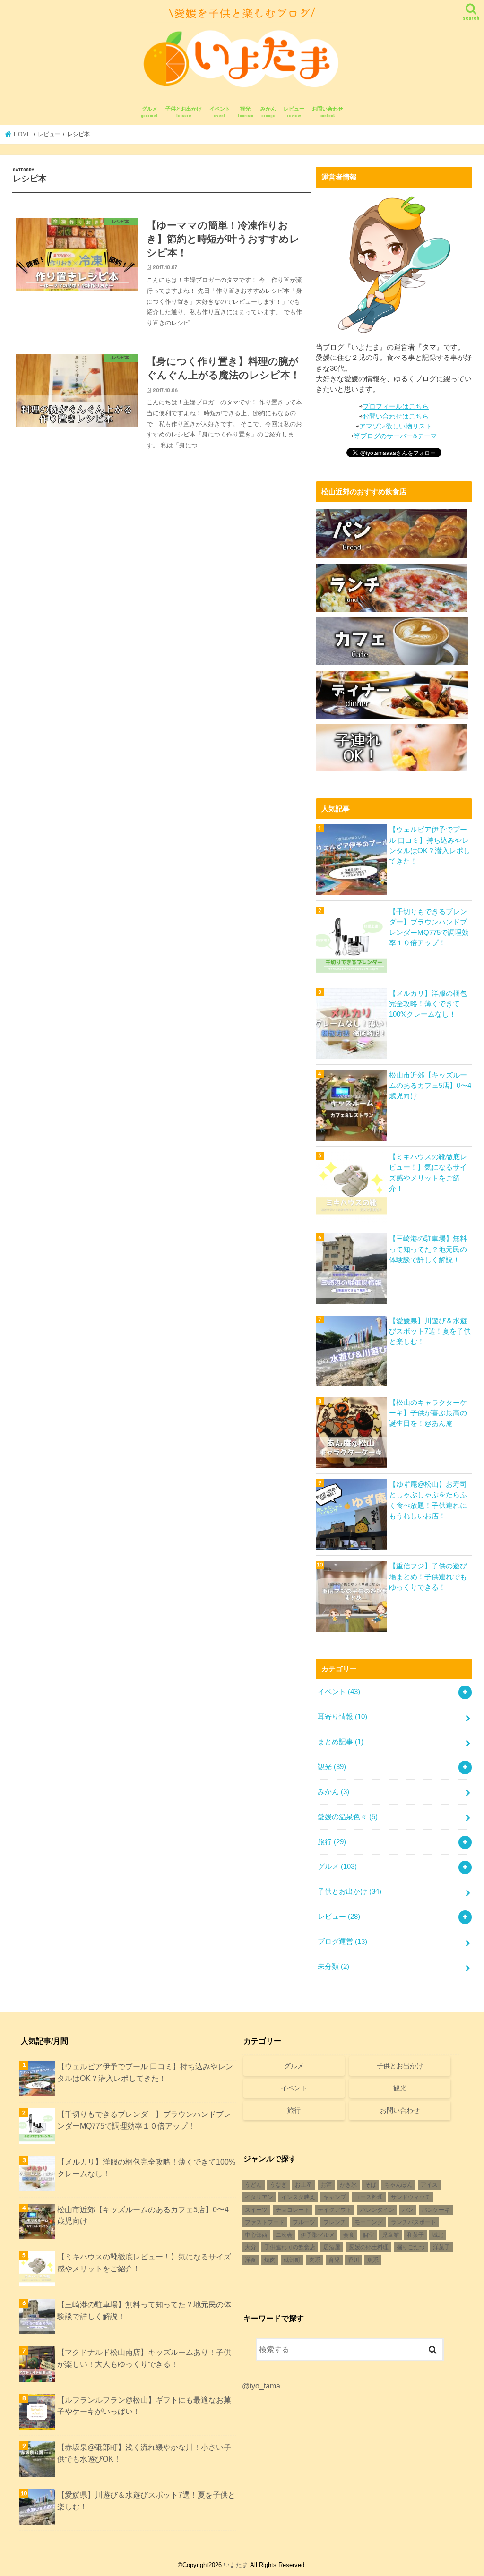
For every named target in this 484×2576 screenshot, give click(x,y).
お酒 (326, 2185)
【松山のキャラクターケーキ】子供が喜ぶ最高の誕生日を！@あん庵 (428, 1413)
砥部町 (292, 2260)
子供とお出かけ (184, 112)
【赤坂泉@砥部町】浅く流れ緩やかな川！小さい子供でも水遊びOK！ (144, 2453)
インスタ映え (298, 2197)
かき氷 (348, 2185)
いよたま (236, 2565)
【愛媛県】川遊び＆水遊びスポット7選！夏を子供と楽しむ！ (430, 1331)
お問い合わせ (328, 112)
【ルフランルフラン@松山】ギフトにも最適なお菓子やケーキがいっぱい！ (144, 2406)
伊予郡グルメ (318, 2235)
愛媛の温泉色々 (348, 1817)
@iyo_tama (261, 2386)
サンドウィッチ (411, 2197)
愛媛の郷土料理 (369, 2247)
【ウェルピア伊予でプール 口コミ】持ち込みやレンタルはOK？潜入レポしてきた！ (430, 845)
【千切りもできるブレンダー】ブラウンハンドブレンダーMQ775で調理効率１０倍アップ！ (429, 928)
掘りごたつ (411, 2247)
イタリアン (259, 2197)
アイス (429, 2185)
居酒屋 (332, 2247)
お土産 (303, 2185)
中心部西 (256, 2235)
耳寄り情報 (342, 1717)
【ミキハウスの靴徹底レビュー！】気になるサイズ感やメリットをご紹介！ (428, 1173)
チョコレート (293, 2210)
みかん (268, 112)
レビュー (294, 112)
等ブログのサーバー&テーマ (395, 436)
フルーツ (304, 2222)
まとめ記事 (341, 1742)
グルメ (149, 112)
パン (408, 2210)
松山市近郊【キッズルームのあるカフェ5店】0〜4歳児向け (430, 1086)
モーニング (369, 2222)
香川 (354, 2260)
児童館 (390, 2235)
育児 (334, 2260)
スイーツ (256, 2210)
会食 (349, 2235)
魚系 (373, 2260)
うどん (253, 2185)
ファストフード (265, 2222)
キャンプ (335, 2197)
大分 (251, 2247)
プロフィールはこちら (396, 406)
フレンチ (335, 2222)
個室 (368, 2235)
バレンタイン (377, 2210)
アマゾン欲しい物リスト (396, 426)
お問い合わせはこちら (396, 416)
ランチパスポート (414, 2222)
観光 (246, 112)
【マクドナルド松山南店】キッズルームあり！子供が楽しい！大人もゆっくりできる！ (144, 2358)
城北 (438, 2235)
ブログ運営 (342, 1942)
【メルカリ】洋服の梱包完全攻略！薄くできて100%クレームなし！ (428, 1004)
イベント (220, 112)
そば (371, 2185)
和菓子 (415, 2235)
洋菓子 (441, 2247)
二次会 (284, 2235)
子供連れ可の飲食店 (290, 2247)
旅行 (332, 1842)
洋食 (251, 2260)
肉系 (315, 2260)
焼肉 (270, 2260)
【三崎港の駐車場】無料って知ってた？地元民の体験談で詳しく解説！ (428, 1249)
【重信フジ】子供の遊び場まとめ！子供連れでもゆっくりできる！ (428, 1576)
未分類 (333, 1967)
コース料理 (369, 2197)
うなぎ (278, 2185)
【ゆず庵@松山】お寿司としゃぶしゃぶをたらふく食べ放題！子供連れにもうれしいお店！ (428, 1500)
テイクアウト (335, 2210)
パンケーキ (436, 2210)
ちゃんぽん (398, 2185)
